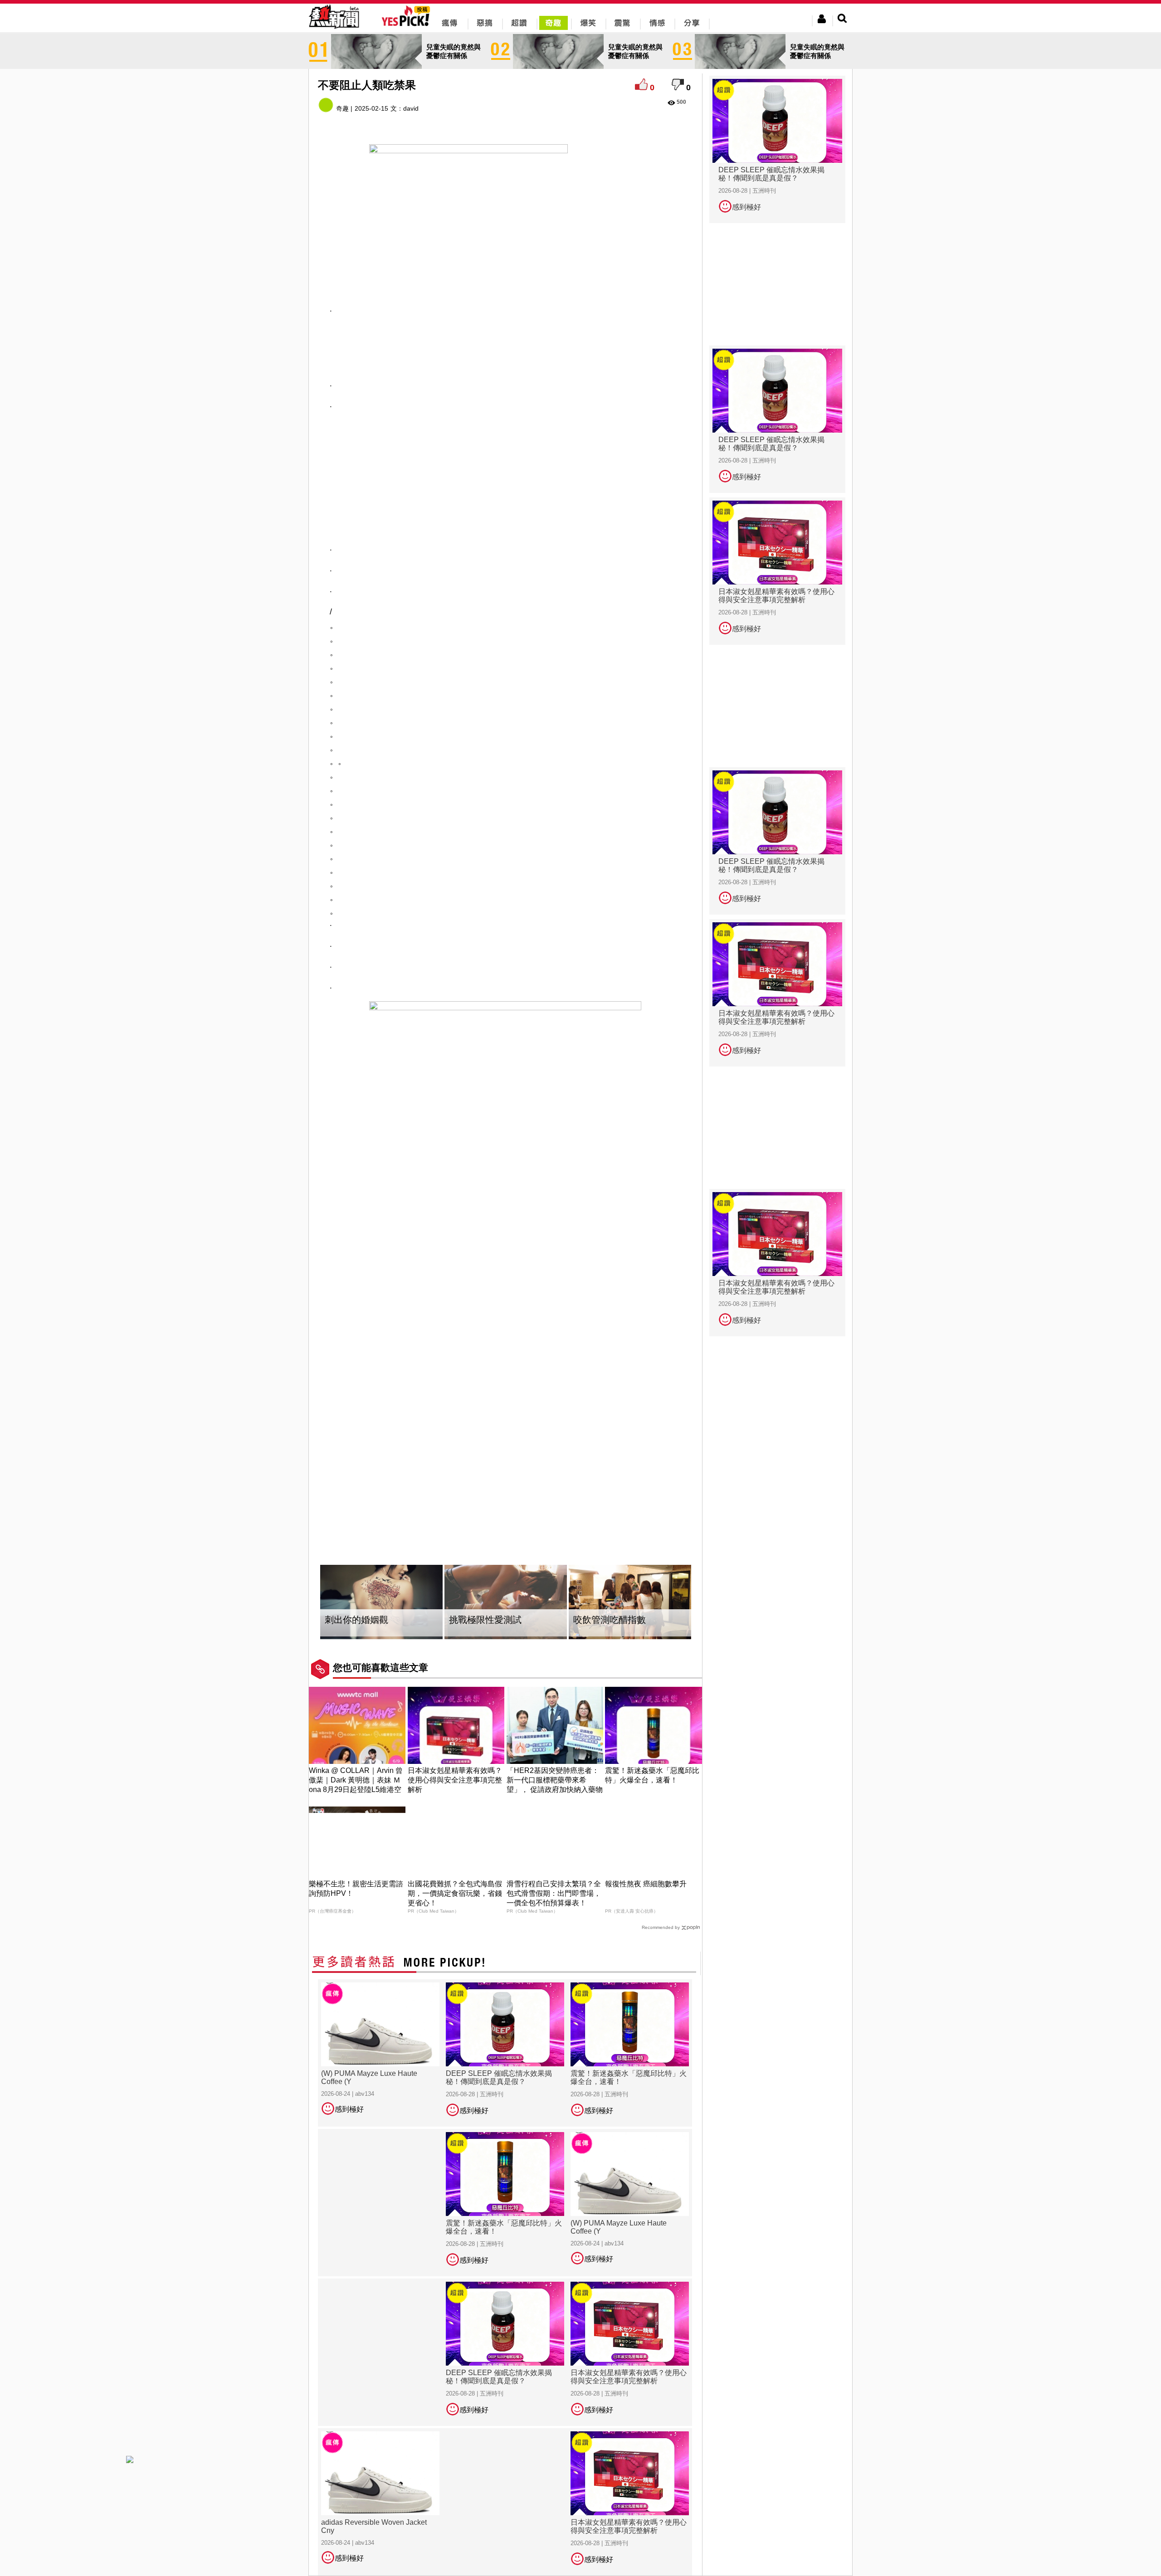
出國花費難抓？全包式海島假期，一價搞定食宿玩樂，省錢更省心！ (455, 1893)
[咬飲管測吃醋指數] (630, 1602)
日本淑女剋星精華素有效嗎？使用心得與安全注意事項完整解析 (455, 1780)
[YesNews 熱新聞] (334, 29)
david (411, 108)
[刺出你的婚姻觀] (381, 1602)
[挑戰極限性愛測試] (506, 1602)
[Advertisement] (506, 345)
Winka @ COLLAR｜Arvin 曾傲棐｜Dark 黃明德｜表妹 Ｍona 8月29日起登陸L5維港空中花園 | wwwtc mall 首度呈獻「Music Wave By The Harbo (356, 1790)
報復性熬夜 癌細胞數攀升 (646, 1884)
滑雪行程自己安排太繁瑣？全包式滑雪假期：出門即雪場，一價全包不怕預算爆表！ (554, 1893)
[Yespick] (408, 25)
